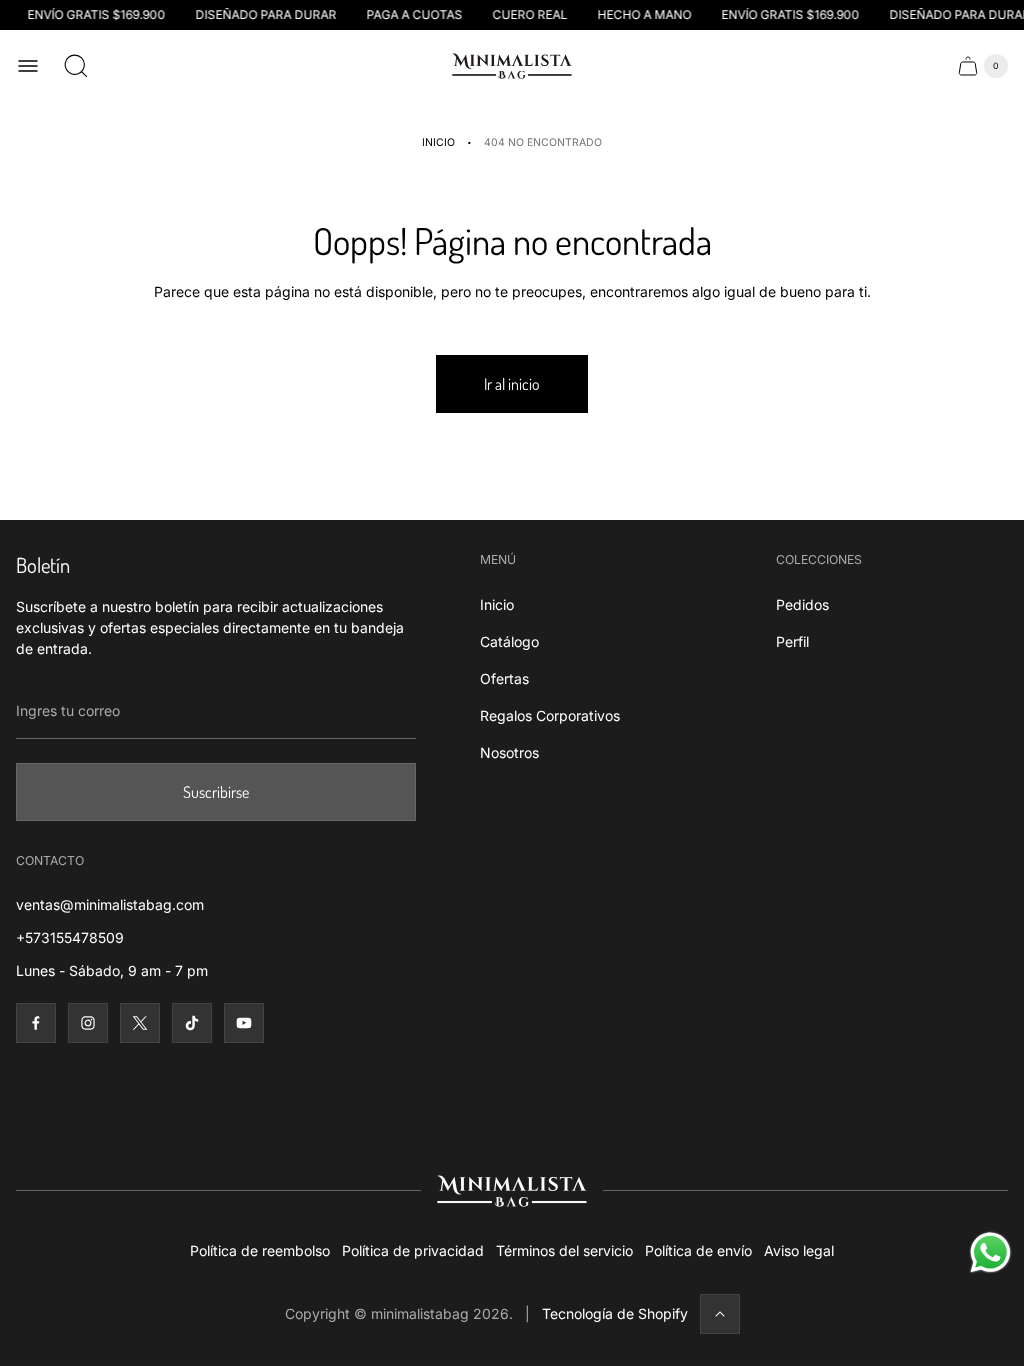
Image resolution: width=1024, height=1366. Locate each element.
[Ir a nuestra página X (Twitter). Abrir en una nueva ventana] (140, 1023)
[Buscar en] (76, 66)
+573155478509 (70, 937)
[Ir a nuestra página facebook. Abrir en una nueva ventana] (36, 1023)
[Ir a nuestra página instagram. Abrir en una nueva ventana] (88, 1023)
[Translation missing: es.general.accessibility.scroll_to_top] (720, 1314)
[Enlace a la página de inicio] (512, 1191)
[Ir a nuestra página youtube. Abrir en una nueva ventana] (244, 1023)
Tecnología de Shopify (615, 1313)
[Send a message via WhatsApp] (990, 1252)
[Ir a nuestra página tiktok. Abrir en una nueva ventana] (192, 1023)
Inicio (438, 142)
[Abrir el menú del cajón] (28, 66)
